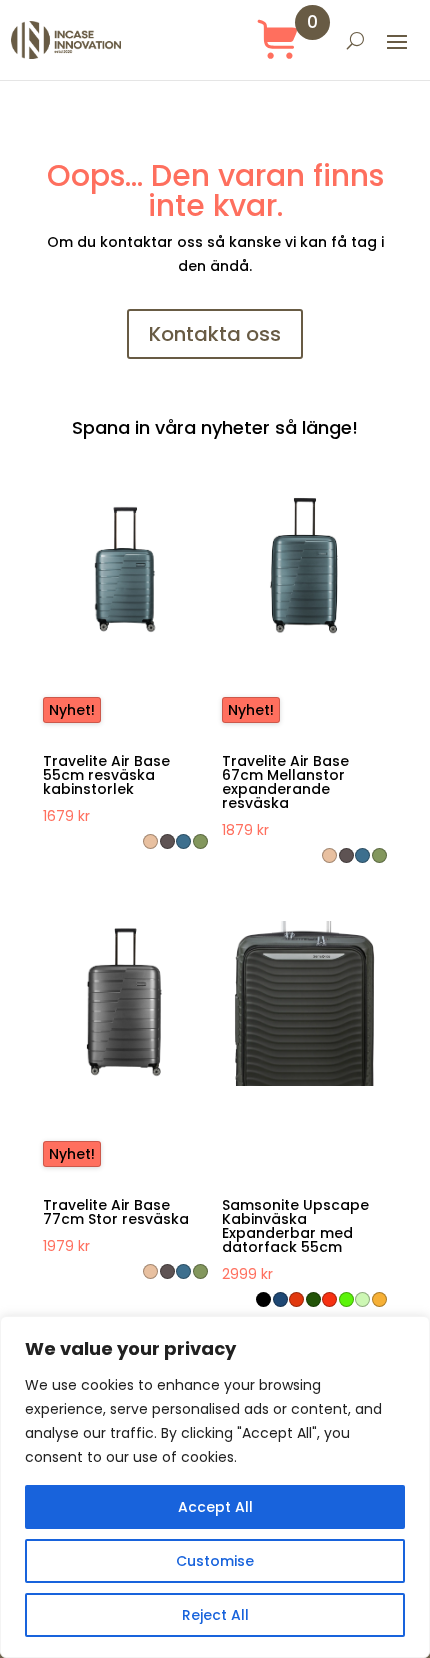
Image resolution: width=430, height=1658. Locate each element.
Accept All (215, 1507)
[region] (215, 1487)
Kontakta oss (215, 334)
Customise (215, 1561)
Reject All (215, 1615)
